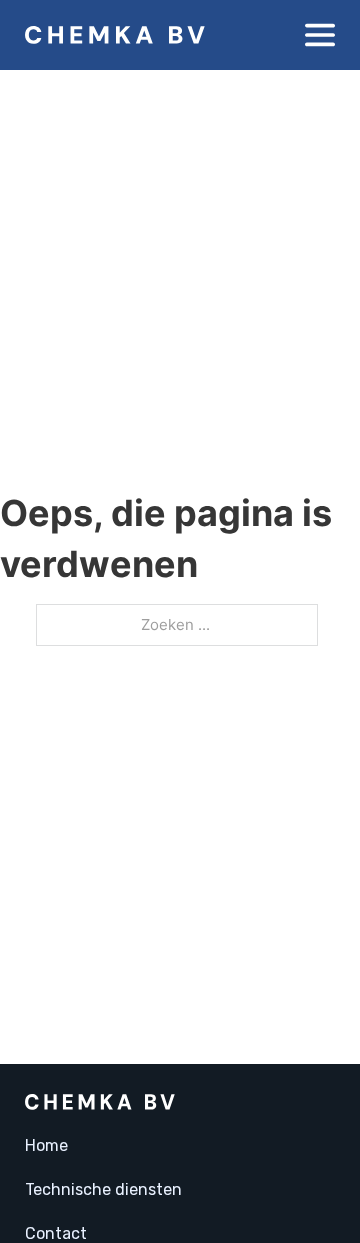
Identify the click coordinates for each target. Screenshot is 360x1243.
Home (46, 1145)
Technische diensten (103, 1189)
